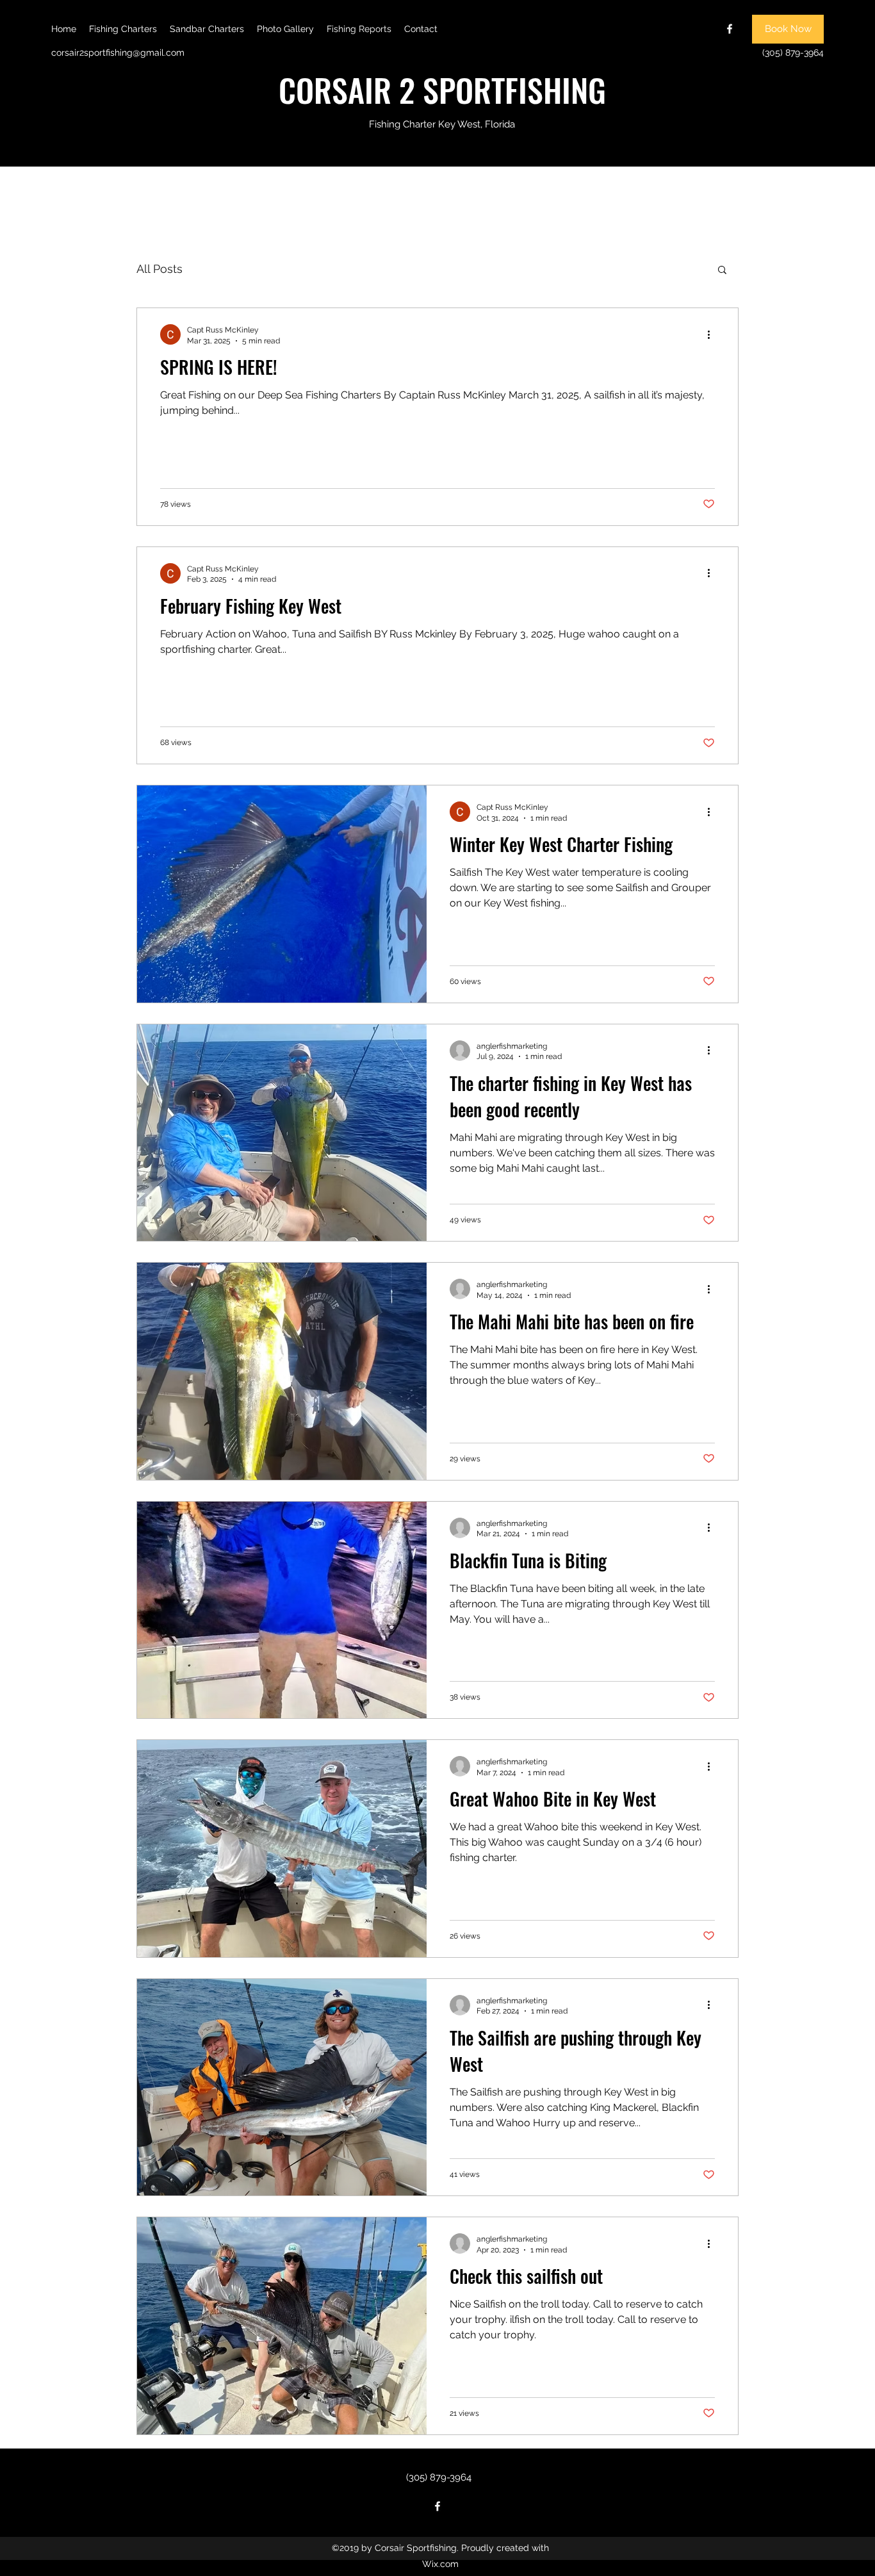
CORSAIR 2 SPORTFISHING (442, 89)
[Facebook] (730, 29)
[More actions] (713, 334)
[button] (722, 271)
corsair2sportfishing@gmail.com (118, 53)
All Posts (159, 269)
